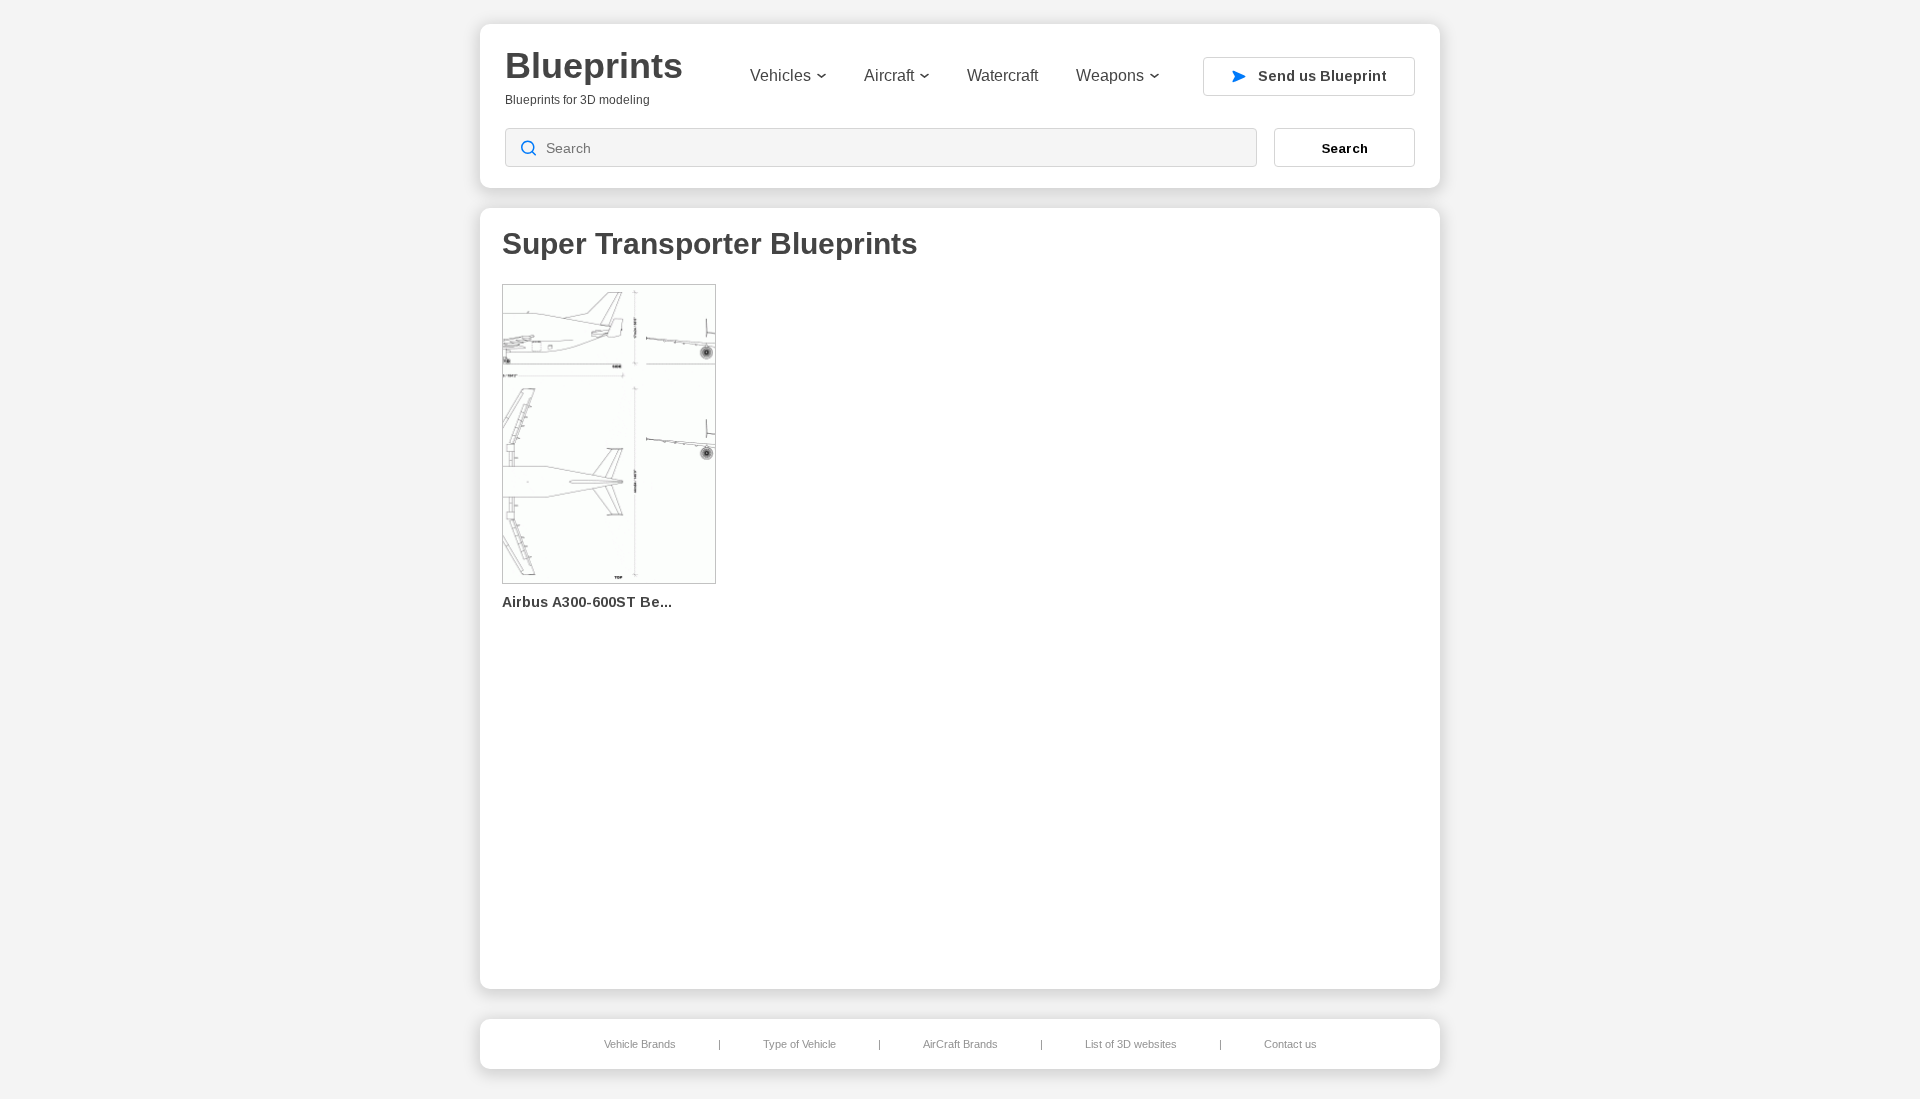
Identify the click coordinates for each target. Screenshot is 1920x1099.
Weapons (1110, 75)
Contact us (1290, 1044)
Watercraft (1002, 75)
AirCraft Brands (960, 1044)
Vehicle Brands (640, 1044)
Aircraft (889, 75)
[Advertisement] (1314, 621)
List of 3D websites (1131, 1044)
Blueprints (594, 65)
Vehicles (780, 75)
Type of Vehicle (799, 1044)
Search (1345, 148)
